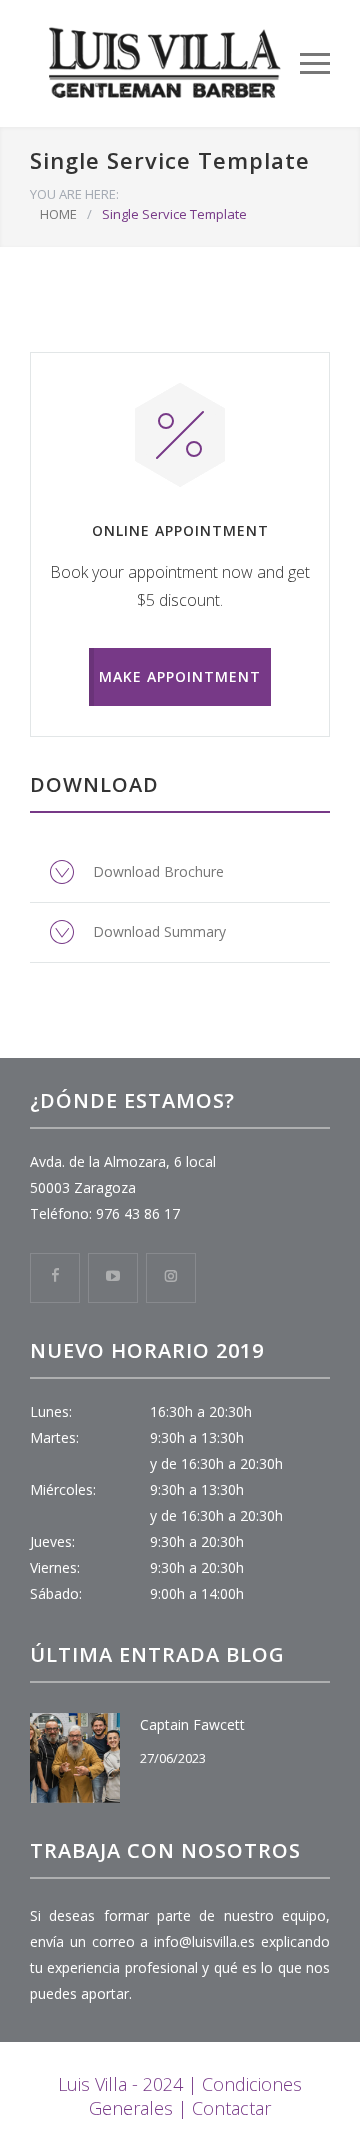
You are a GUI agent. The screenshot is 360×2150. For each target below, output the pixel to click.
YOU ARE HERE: (74, 194)
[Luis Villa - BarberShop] (165, 63)
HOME (58, 214)
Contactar (231, 2108)
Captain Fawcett (192, 1724)
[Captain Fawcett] (75, 1758)
